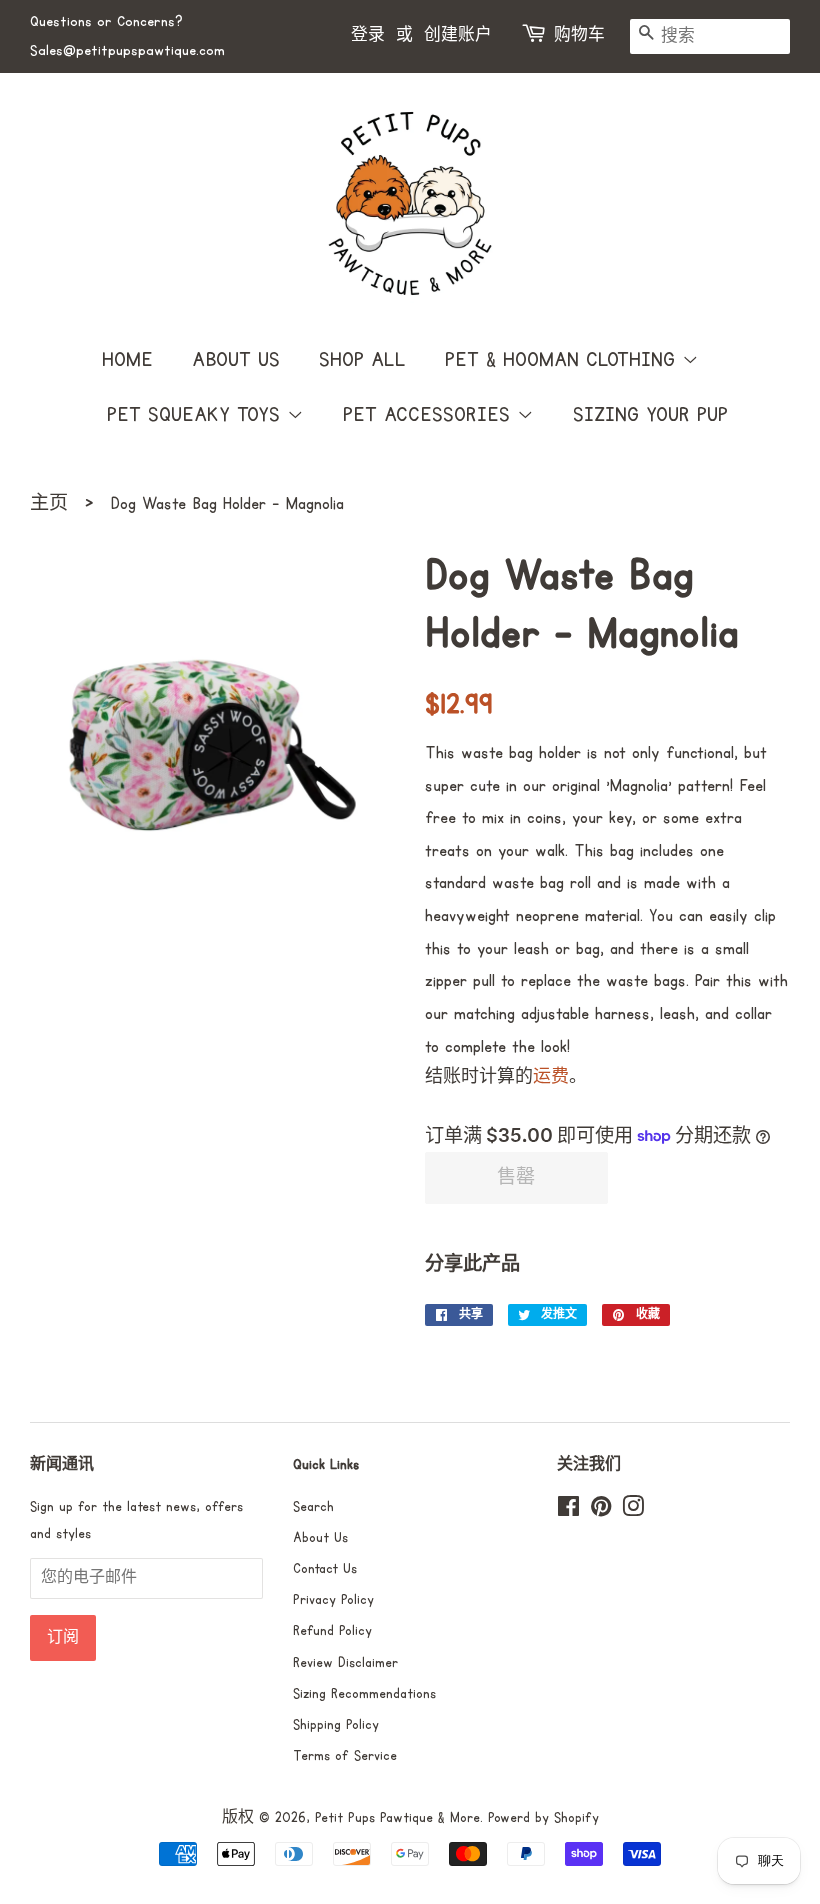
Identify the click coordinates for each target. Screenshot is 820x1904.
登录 (368, 35)
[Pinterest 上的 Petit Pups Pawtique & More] (601, 1511)
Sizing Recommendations (364, 1694)
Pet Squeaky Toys (197, 415)
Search (313, 1507)
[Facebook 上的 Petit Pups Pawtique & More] (568, 1511)
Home (127, 360)
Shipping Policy (336, 1725)
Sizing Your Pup (650, 415)
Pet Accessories (430, 415)
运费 (551, 1077)
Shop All (362, 360)
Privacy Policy (333, 1600)
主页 (49, 504)
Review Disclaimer (345, 1663)
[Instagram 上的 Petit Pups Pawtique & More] (633, 1511)
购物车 (579, 35)
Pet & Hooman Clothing (563, 360)
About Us (236, 360)
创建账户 (458, 35)
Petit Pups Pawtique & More (397, 1818)
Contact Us (325, 1569)
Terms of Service (345, 1756)
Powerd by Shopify (543, 1818)
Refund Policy (332, 1631)
